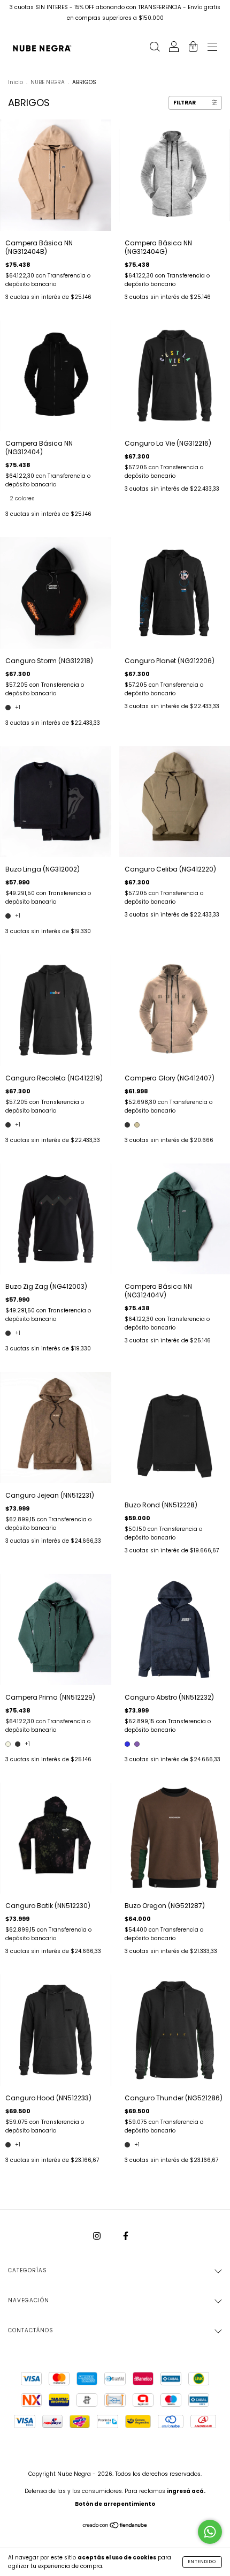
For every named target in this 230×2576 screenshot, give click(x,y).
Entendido (202, 2562)
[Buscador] (155, 48)
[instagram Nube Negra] (98, 2236)
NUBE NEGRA (48, 82)
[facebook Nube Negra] (126, 2236)
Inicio (16, 82)
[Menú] (212, 48)
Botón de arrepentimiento (115, 2504)
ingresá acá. (186, 2491)
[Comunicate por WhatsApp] (210, 2532)
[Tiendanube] (115, 2526)
